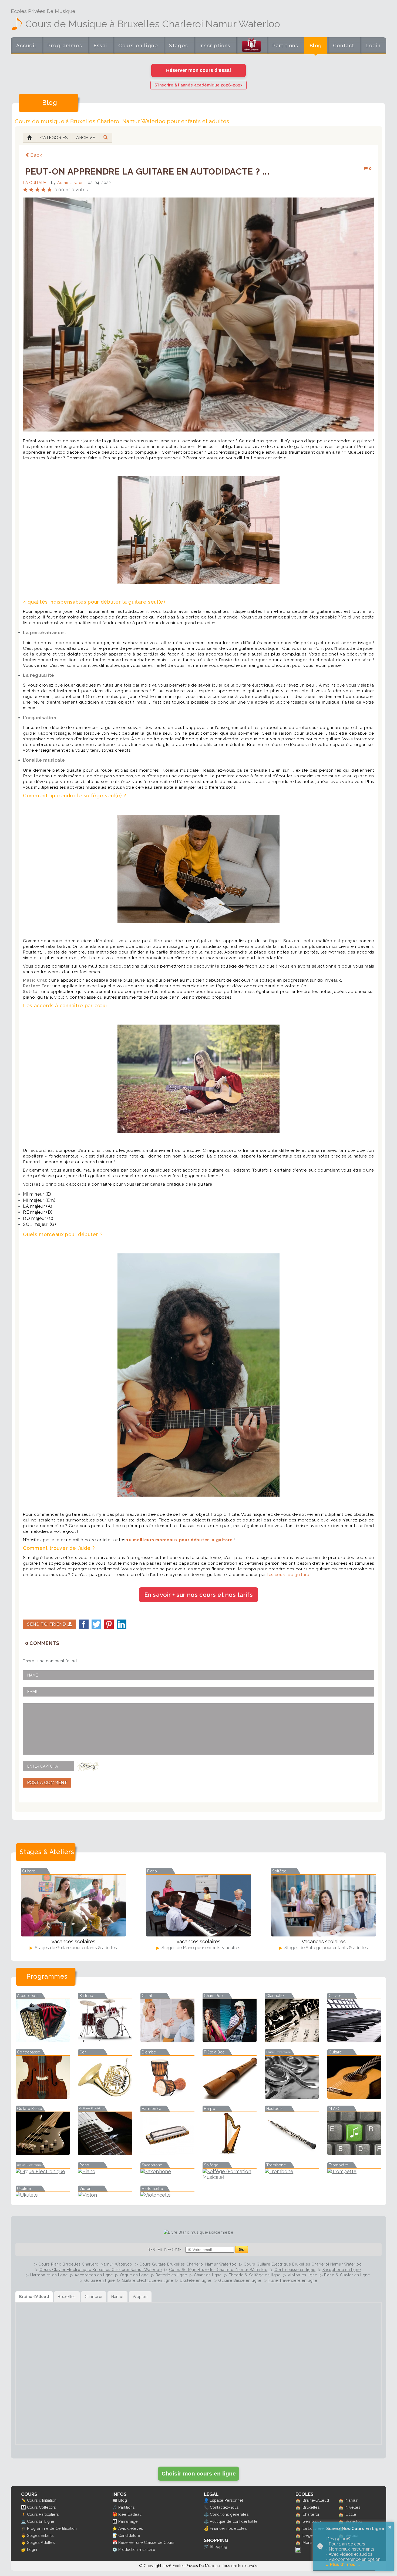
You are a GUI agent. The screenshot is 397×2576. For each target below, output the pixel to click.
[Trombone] (292, 2171)
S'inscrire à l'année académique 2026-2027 (198, 85)
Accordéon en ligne (94, 2275)
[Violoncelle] (167, 2195)
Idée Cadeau (130, 2514)
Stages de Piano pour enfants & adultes (200, 1948)
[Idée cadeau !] (251, 46)
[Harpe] (230, 2154)
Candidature (129, 2535)
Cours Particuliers (43, 2514)
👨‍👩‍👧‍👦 (23, 2507)
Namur (351, 2500)
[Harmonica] (167, 2154)
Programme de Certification (52, 2528)
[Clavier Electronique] (354, 2041)
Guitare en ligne (100, 2280)
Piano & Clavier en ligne (347, 2275)
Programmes (65, 46)
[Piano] (105, 2171)
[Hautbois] (292, 2154)
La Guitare (35, 183)
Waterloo (354, 2521)
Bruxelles (311, 2507)
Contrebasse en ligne (295, 2270)
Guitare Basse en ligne (240, 2280)
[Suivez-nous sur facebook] (298, 2551)
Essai (100, 46)
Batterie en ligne (171, 2275)
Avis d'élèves (131, 2528)
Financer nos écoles (228, 2528)
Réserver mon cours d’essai (198, 70)
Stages (179, 46)
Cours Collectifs (41, 2507)
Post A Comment (47, 1783)
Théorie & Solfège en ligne (255, 2275)
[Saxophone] (167, 2171)
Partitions (285, 46)
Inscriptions (215, 46)
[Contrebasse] (43, 2097)
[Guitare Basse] (43, 2154)
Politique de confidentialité (234, 2521)
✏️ (23, 2500)
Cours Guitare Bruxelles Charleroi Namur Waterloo (188, 2264)
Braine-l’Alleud (316, 2500)
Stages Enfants (40, 2535)
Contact (344, 46)
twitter (96, 1624)
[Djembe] (167, 2097)
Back (36, 155)
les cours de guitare (288, 1575)
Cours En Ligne (41, 2521)
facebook (84, 1624)
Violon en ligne (302, 2275)
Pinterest (109, 1624)
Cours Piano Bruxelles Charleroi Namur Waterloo (85, 2264)
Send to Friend (47, 1624)
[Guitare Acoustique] (354, 2097)
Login (373, 46)
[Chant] (167, 2041)
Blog (316, 46)
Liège (308, 2535)
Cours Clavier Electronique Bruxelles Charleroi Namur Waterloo (101, 2270)
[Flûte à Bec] (230, 2097)
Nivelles (353, 2507)
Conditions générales (229, 2514)
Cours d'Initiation (42, 2500)
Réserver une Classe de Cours (146, 2542)
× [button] (390, 2527)
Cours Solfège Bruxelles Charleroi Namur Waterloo (218, 2270)
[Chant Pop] (230, 2041)
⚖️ (206, 2514)
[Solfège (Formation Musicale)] (230, 2177)
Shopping (218, 2546)
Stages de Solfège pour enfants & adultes (326, 1948)
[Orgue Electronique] (43, 2171)
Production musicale (137, 2549)
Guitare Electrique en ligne (147, 2280)
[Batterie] (105, 2041)
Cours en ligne (138, 46)
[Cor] (105, 2097)
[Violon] (105, 2195)
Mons (307, 2542)
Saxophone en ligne (342, 2270)
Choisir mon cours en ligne (199, 2473)
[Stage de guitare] (73, 1906)
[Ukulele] (43, 2195)
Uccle (351, 2514)
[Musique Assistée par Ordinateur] (354, 2154)
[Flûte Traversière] (292, 2097)
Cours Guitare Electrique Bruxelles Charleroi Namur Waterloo (303, 2264)
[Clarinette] (292, 2041)
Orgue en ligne (134, 2275)
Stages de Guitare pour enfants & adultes (75, 1948)
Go (242, 2249)
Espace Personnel (226, 2500)
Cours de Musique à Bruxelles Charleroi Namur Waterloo (153, 24)
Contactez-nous (224, 2507)
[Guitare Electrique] (105, 2154)
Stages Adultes (41, 2542)
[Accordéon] (43, 2041)
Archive (86, 138)
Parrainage (128, 2521)
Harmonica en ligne (49, 2275)
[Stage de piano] (198, 1906)
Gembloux (312, 2521)
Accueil (26, 46)
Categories (54, 138)
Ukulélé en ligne (196, 2280)
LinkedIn (122, 1624)
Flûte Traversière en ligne (293, 2280)
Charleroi (311, 2514)
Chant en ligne (208, 2275)
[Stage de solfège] (324, 1906)
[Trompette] (354, 2171)
